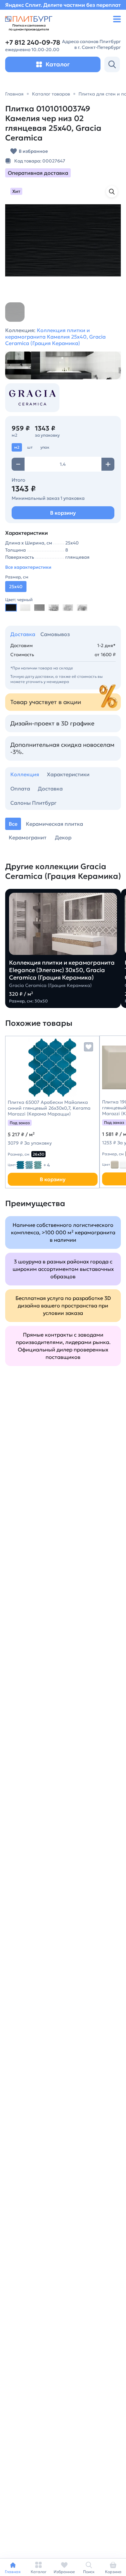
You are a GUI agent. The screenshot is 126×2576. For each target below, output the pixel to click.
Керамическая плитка (54, 824)
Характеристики (68, 774)
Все (13, 824)
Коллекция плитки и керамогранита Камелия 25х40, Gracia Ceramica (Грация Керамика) (55, 337)
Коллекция (25, 774)
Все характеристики (28, 567)
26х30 (38, 1154)
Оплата (20, 789)
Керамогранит (28, 837)
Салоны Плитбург (33, 803)
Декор (63, 837)
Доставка (23, 634)
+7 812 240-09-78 (33, 43)
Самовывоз (55, 634)
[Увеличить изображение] (112, 192)
